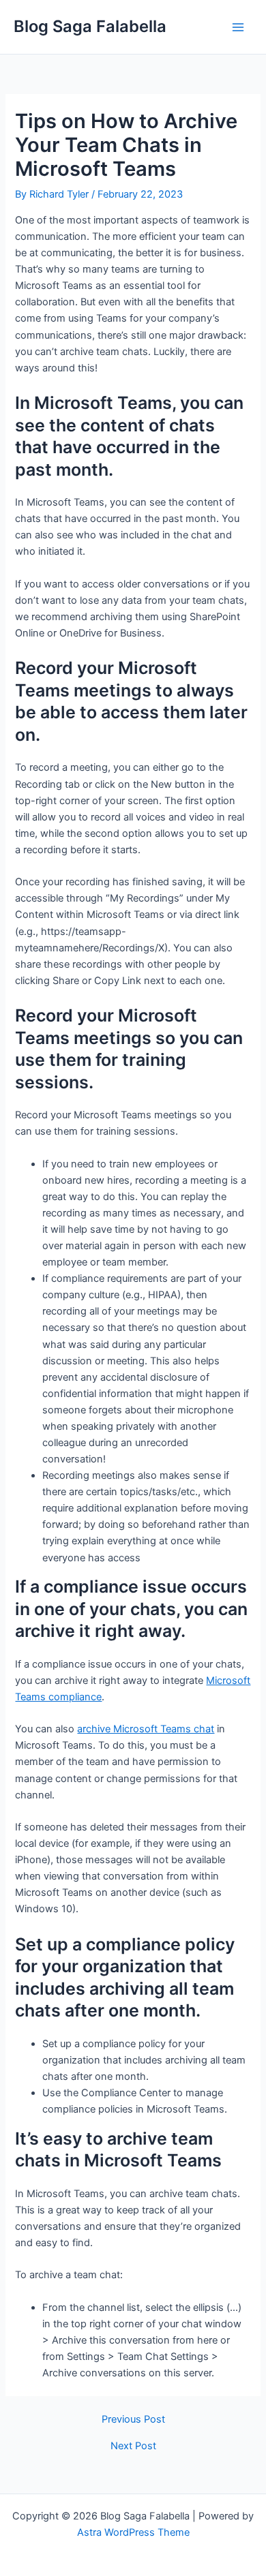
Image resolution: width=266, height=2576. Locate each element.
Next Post (133, 2446)
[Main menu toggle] (238, 27)
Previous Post (133, 2420)
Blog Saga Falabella (90, 26)
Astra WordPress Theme (133, 2532)
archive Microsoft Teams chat (146, 1729)
